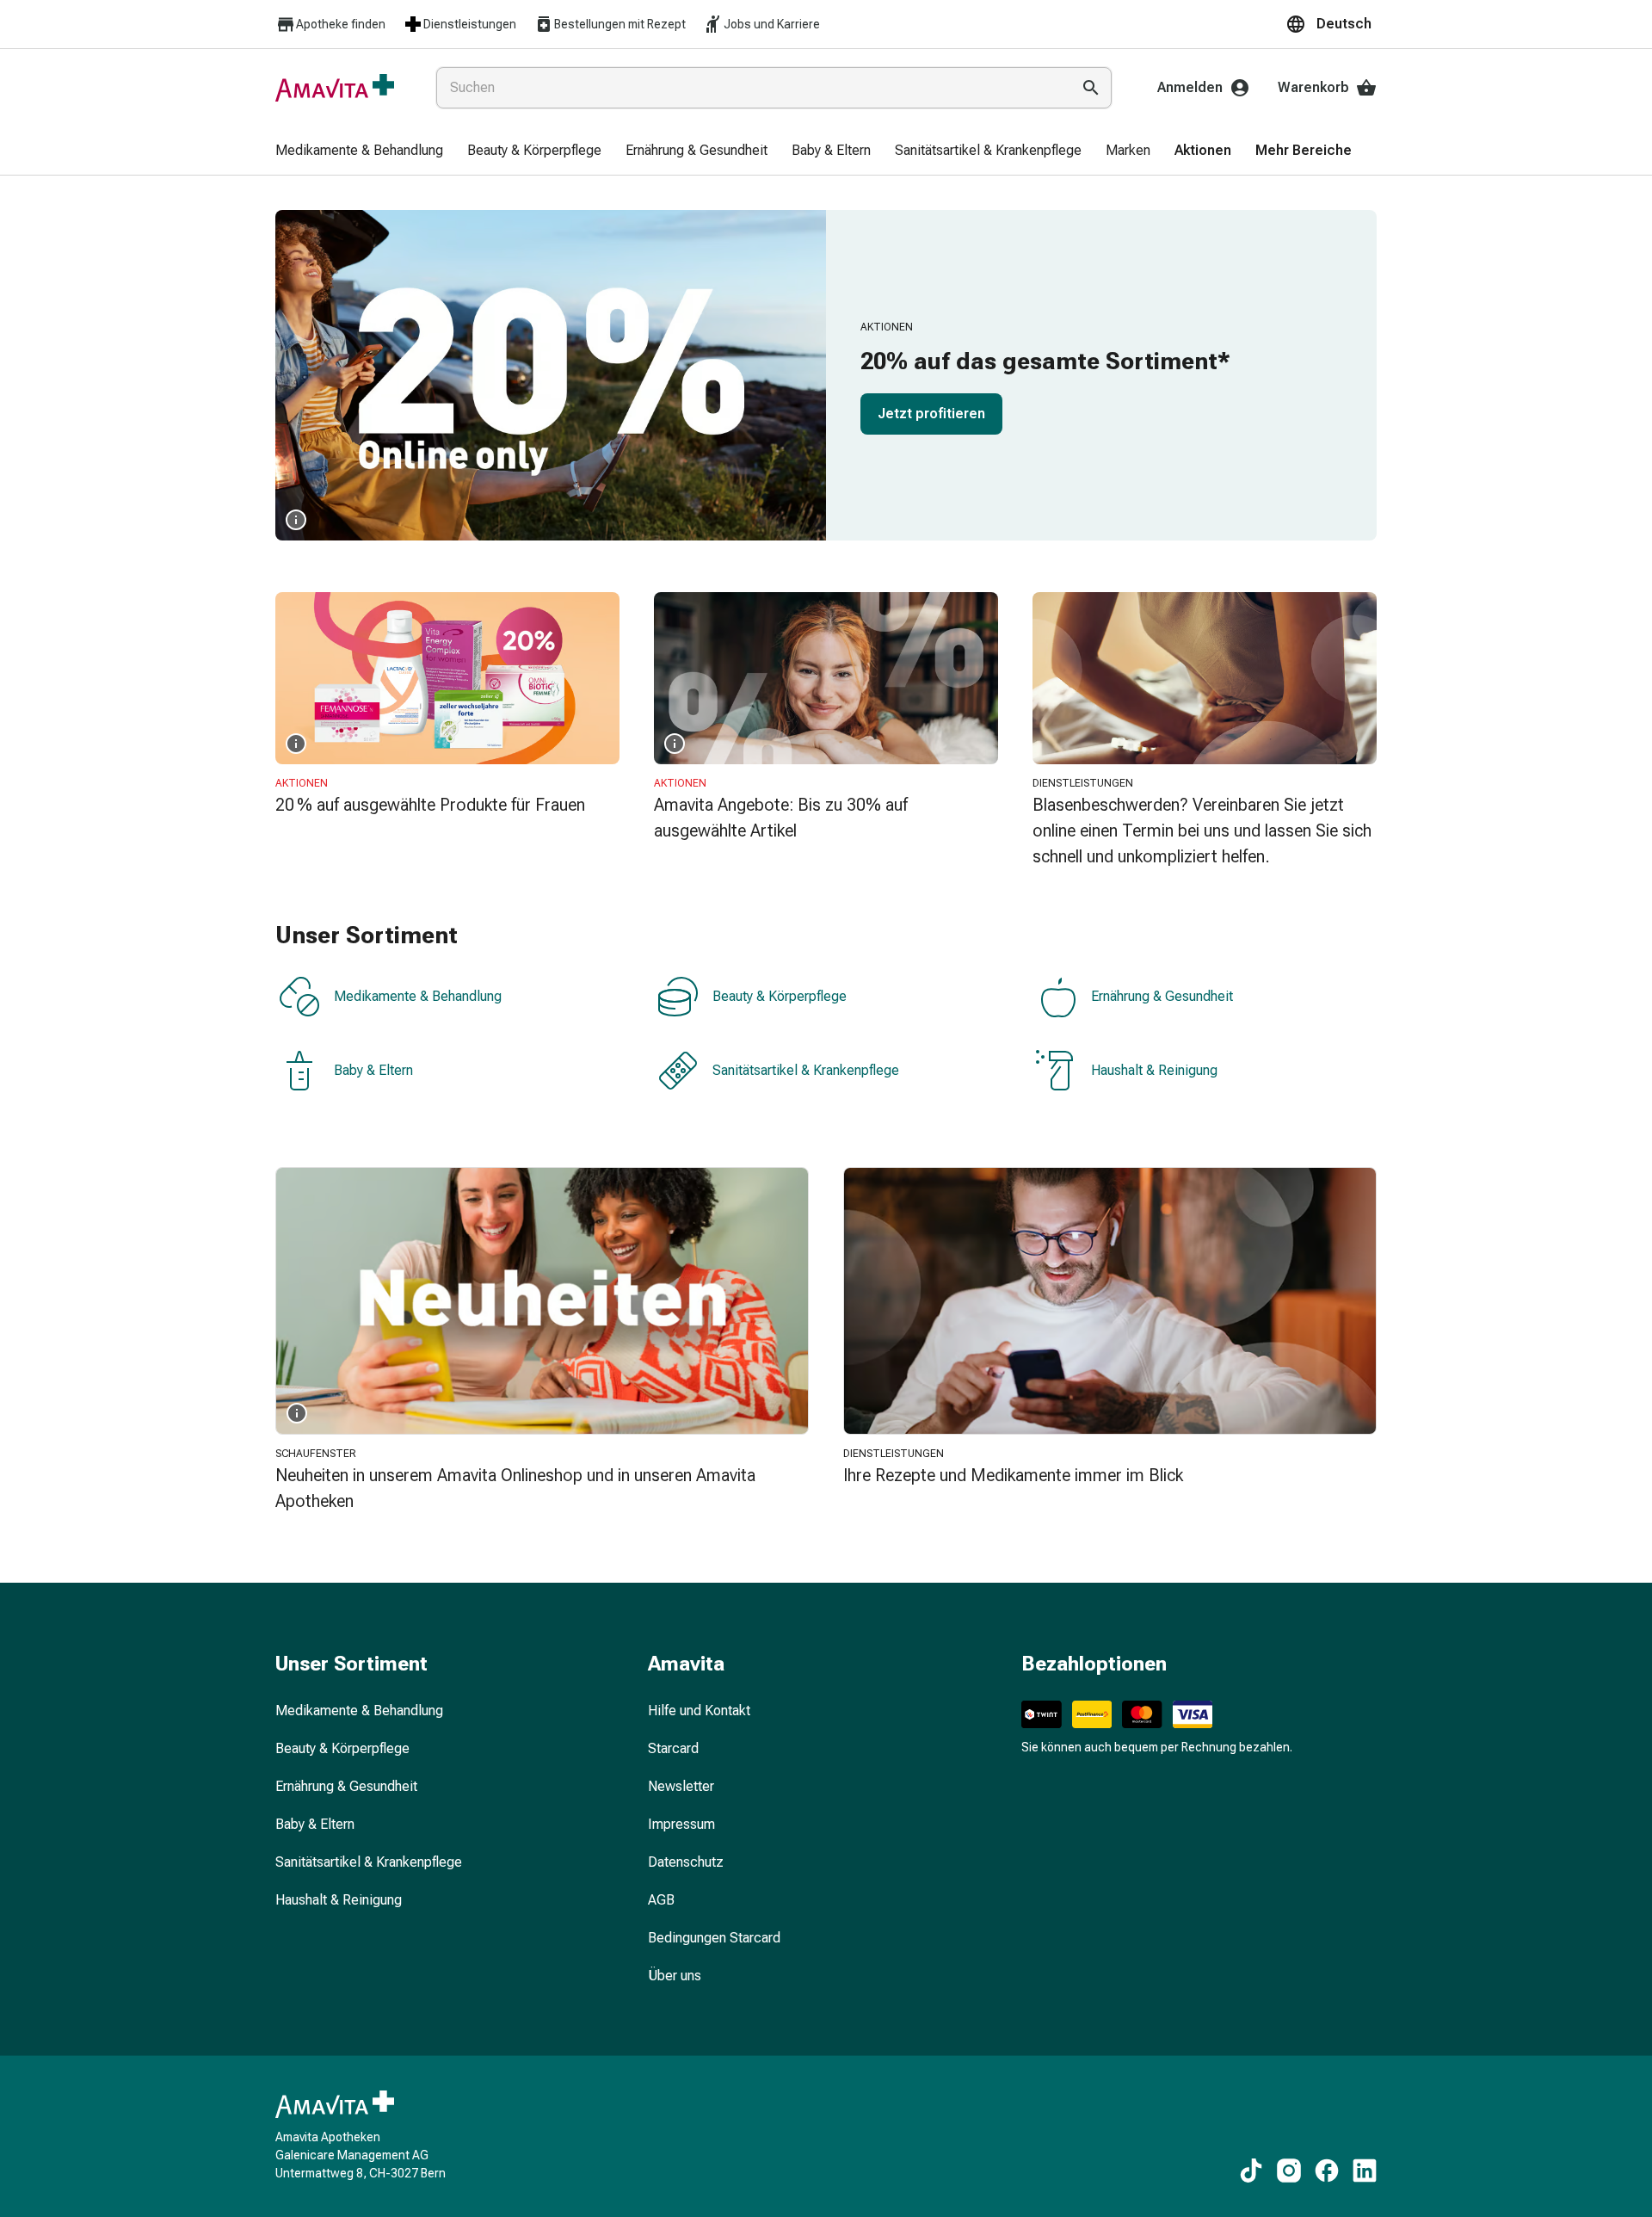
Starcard (673, 1748)
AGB (661, 1900)
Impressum (681, 1824)
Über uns (675, 1976)
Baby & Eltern (373, 1070)
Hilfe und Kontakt (699, 1711)
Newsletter (681, 1786)
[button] (1331, 24)
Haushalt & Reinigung (1154, 1070)
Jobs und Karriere (772, 24)
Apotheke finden (341, 24)
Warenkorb (1313, 87)
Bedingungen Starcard (714, 1938)
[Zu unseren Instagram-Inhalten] (1289, 2171)
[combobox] (750, 88)
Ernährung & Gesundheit (1162, 996)
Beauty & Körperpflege (780, 996)
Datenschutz (686, 1862)
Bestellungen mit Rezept (620, 24)
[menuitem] (359, 151)
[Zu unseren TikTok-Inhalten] (1251, 2171)
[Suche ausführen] (1091, 88)
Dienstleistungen (470, 24)
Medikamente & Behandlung (418, 996)
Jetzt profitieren (931, 414)
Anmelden (1190, 87)
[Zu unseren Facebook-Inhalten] (1327, 2171)
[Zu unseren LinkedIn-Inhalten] (1365, 2171)
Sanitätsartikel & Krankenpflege (806, 1070)
